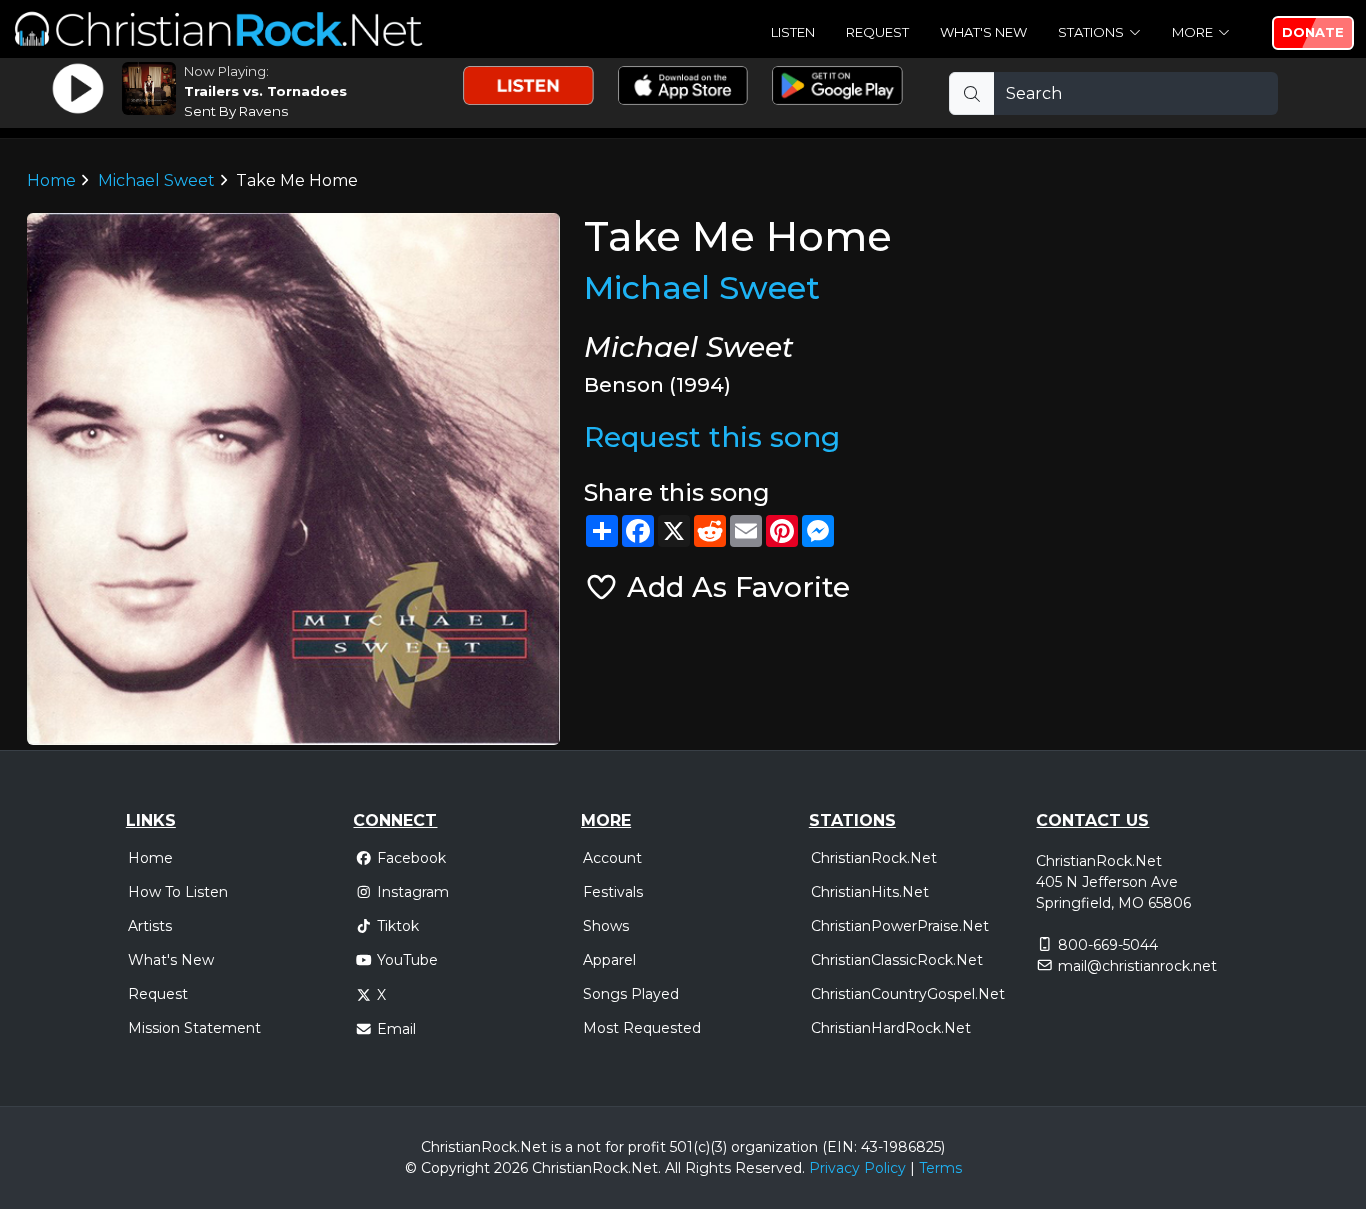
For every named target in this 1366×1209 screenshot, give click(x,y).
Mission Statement (194, 1028)
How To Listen (178, 892)
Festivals (613, 892)
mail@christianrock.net (1137, 966)
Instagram (413, 892)
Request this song (712, 437)
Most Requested (642, 1028)
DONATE (1313, 32)
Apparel (609, 960)
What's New (983, 32)
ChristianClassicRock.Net (897, 960)
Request (877, 32)
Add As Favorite (734, 587)
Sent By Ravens (236, 111)
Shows (606, 926)
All (673, 1168)
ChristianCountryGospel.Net (908, 994)
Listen (793, 32)
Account (612, 858)
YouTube (407, 960)
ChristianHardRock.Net (891, 1028)
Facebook (411, 858)
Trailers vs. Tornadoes (265, 91)
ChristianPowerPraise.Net (900, 926)
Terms (940, 1168)
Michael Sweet (156, 180)
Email (396, 1029)
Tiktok (398, 926)
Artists (150, 926)
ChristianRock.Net (874, 858)
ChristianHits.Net (870, 892)
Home (51, 180)
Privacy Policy (857, 1168)
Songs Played (631, 994)
